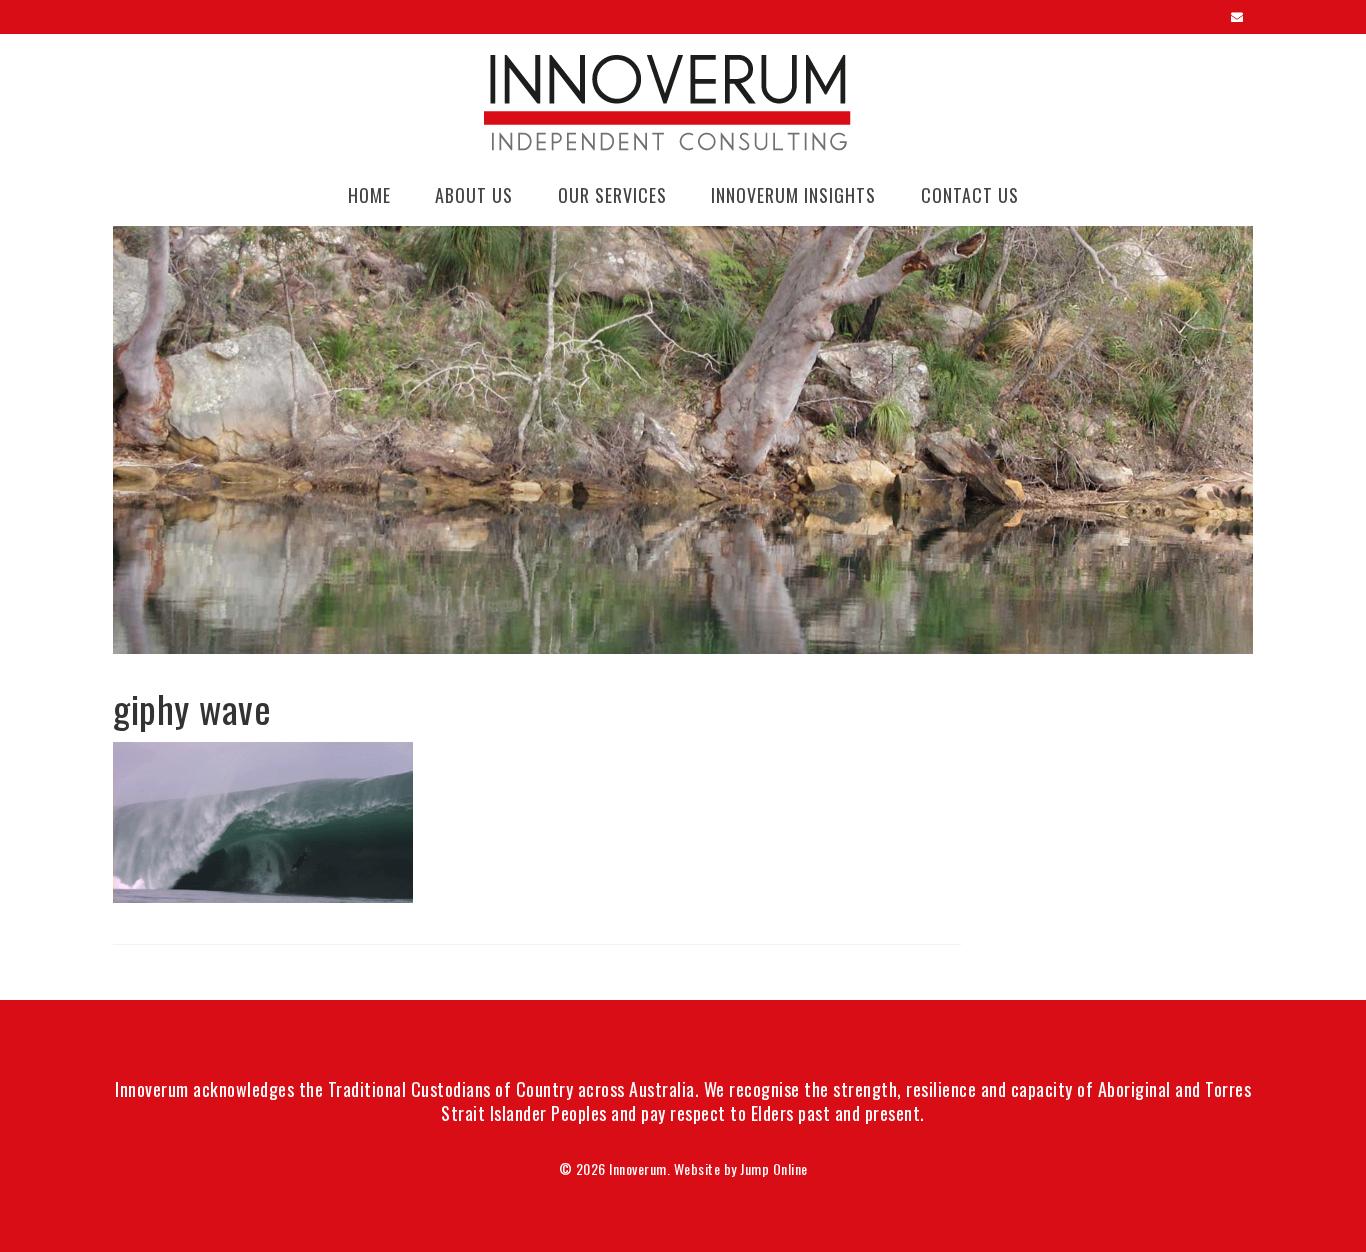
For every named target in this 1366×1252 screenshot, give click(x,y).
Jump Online (774, 1168)
